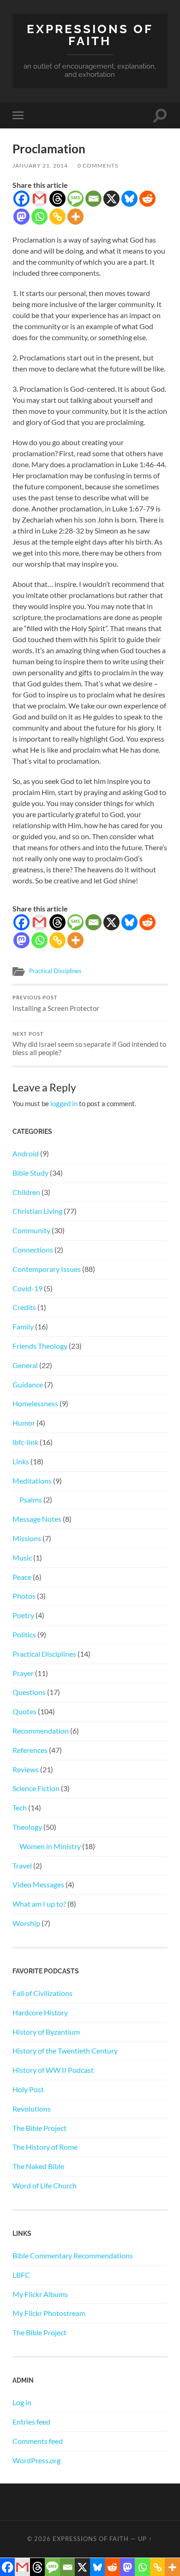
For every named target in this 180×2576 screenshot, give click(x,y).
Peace (22, 1577)
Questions (29, 1692)
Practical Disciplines (55, 971)
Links (21, 1461)
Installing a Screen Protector (56, 1004)
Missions (27, 1538)
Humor (24, 1423)
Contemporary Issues (47, 1269)
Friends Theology (40, 1346)
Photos (24, 1596)
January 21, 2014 (40, 165)
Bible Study (30, 1173)
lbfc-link (25, 1442)
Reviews (26, 1769)
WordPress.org (36, 2460)
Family (23, 1326)
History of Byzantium (46, 2032)
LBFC (21, 2275)
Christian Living (37, 1211)
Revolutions (32, 2109)
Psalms (31, 1500)
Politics (24, 1634)
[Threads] (57, 199)
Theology (27, 1827)
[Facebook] (21, 199)
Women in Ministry (50, 1846)
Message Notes (37, 1519)
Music (22, 1558)
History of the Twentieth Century (65, 2051)
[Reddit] (147, 199)
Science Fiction (36, 1788)
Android (26, 1153)
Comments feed (38, 2441)
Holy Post (28, 2089)
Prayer (23, 1673)
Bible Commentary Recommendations (73, 2255)
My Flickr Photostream (49, 2313)
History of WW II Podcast (53, 2070)
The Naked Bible (38, 2166)
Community (31, 1230)
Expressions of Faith (90, 35)
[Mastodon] (21, 217)
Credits (24, 1307)
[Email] (93, 199)
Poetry (23, 1615)
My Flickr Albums (40, 2294)
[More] (75, 217)
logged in (64, 1103)
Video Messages (38, 1884)
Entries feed (31, 2422)
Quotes (24, 1711)
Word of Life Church (45, 2185)
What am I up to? (39, 1904)
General (25, 1365)
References (30, 1750)
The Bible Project (39, 2128)
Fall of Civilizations (42, 1993)
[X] (111, 199)
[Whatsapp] (39, 217)
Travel (22, 1865)
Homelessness (35, 1403)
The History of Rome (45, 2147)
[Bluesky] (129, 199)
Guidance (28, 1384)
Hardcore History (40, 2012)
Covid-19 (27, 1288)
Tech (20, 1807)
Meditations (32, 1481)
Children (26, 1192)
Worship (26, 1923)
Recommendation (41, 1731)
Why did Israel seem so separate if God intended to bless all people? (89, 1044)
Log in (22, 2402)
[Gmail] (39, 199)
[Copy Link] (57, 217)
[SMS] (75, 199)
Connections (33, 1250)
